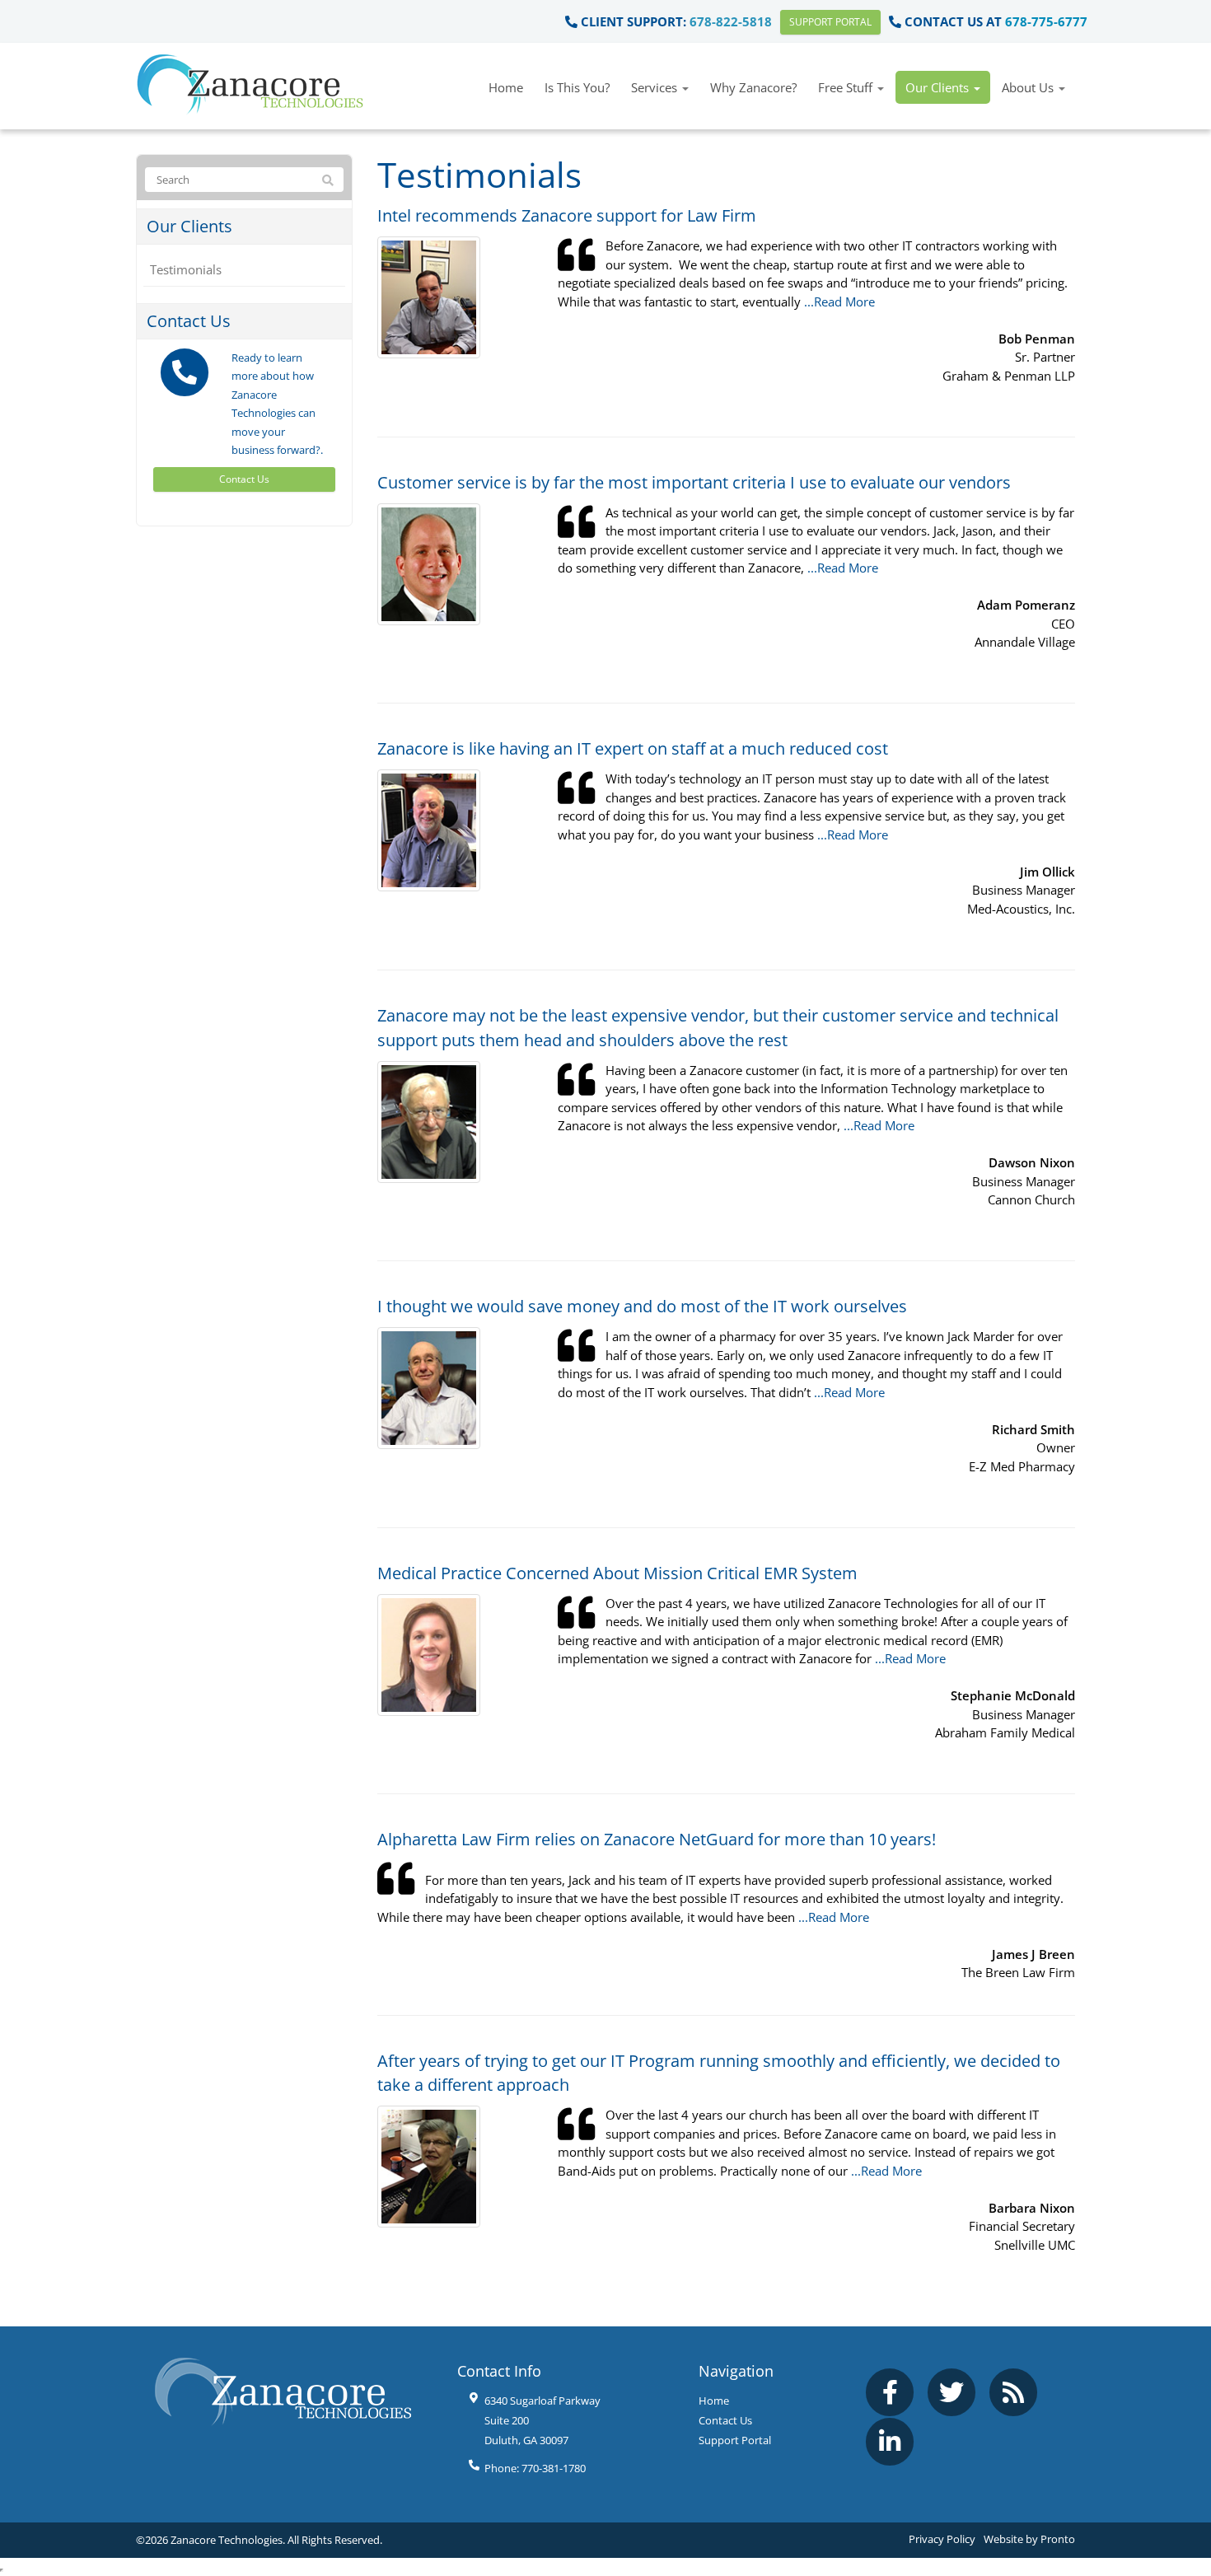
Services (656, 87)
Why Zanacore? (753, 87)
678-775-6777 (1046, 21)
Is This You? (577, 87)
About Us (1029, 87)
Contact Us (244, 479)
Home (506, 87)
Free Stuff (847, 87)
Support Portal (830, 22)
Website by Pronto (1029, 2539)
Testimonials (186, 269)
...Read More (839, 302)
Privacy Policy (942, 2539)
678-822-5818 (731, 21)
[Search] (328, 180)
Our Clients (939, 87)
